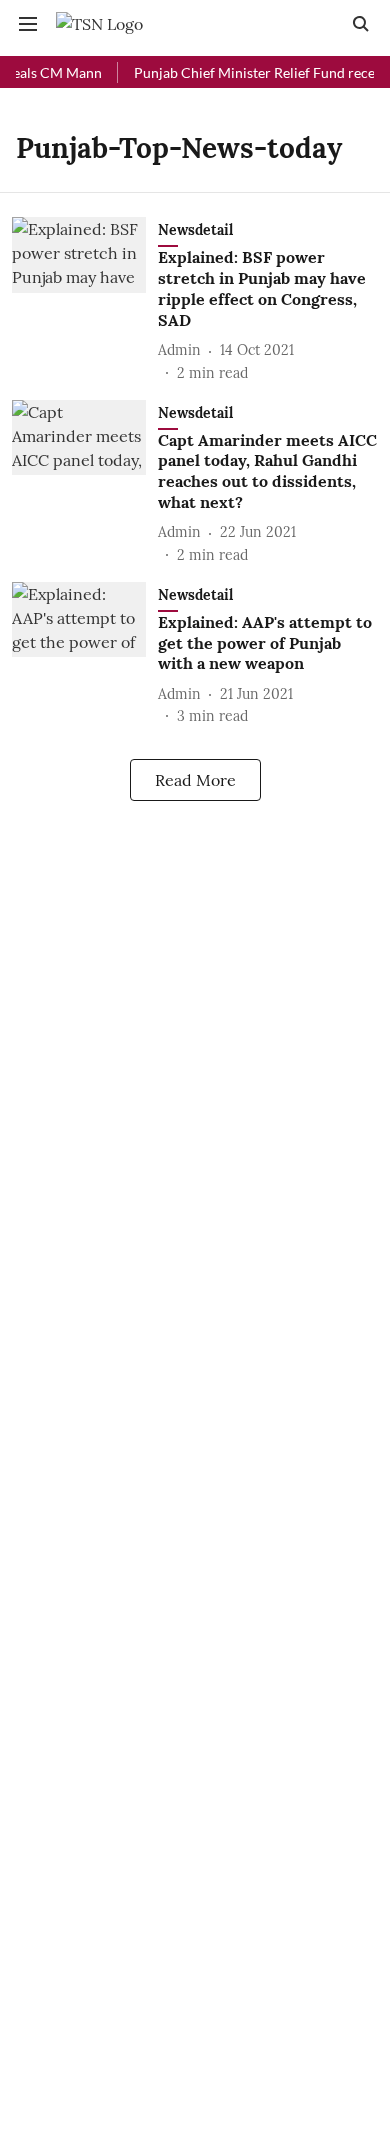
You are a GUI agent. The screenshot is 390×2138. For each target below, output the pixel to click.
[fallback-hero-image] (85, 300)
